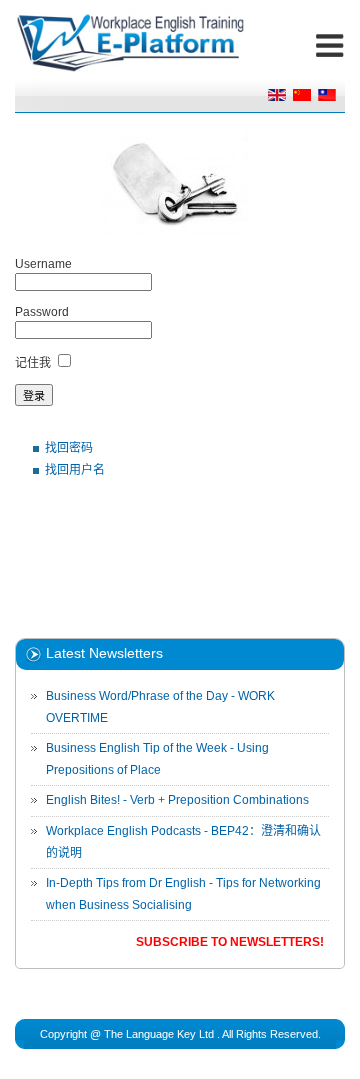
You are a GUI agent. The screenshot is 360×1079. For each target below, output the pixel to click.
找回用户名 (75, 470)
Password (42, 312)
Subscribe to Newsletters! (230, 942)
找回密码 (69, 448)
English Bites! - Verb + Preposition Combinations (177, 800)
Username (43, 264)
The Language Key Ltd (159, 1034)
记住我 (33, 363)
